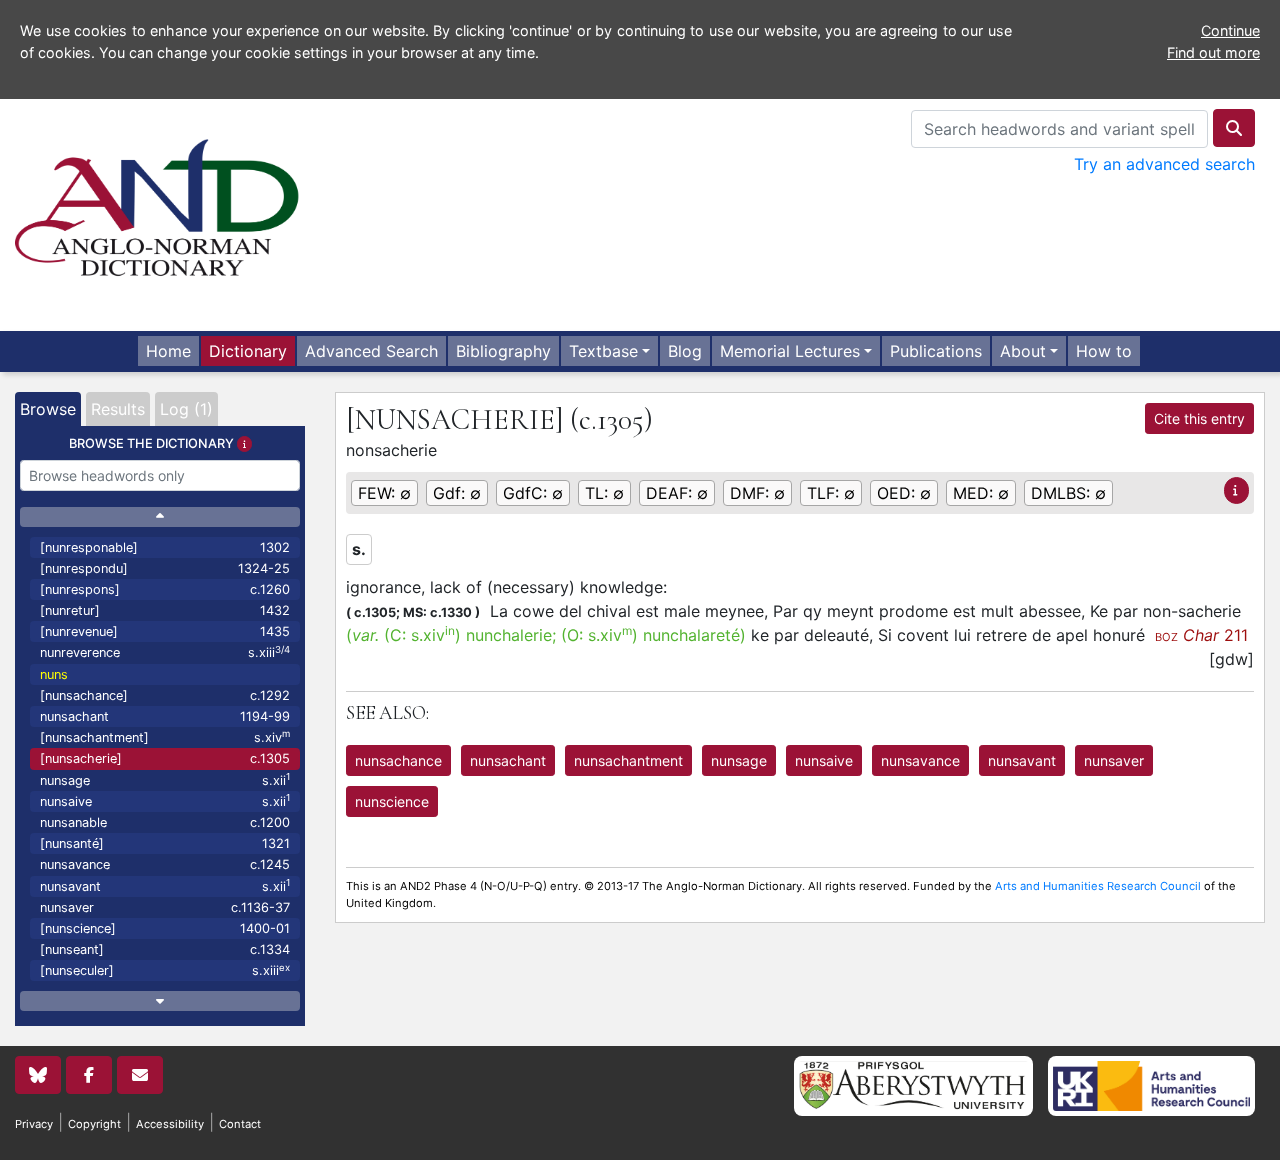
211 (1201, 635)
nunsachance (398, 760)
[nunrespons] (165, 589)
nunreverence (165, 652)
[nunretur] (165, 610)
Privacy (34, 1124)
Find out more (1213, 52)
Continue (1230, 30)
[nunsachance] (165, 695)
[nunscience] (165, 928)
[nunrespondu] (165, 568)
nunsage (165, 779)
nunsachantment (628, 760)
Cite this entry (1199, 418)
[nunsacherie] (165, 758)
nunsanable (165, 822)
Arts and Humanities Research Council (1098, 886)
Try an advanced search (1164, 164)
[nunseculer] (165, 970)
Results (118, 409)
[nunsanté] (165, 843)
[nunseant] (165, 949)
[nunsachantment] (165, 736)
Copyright (94, 1124)
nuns (54, 674)
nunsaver (165, 907)
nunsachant (165, 716)
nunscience (392, 801)
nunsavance (165, 864)
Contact (240, 1124)
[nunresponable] (165, 547)
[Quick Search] (1234, 128)
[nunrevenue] (165, 631)
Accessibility (170, 1124)
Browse (48, 409)
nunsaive (165, 800)
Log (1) (186, 409)
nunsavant (165, 885)
